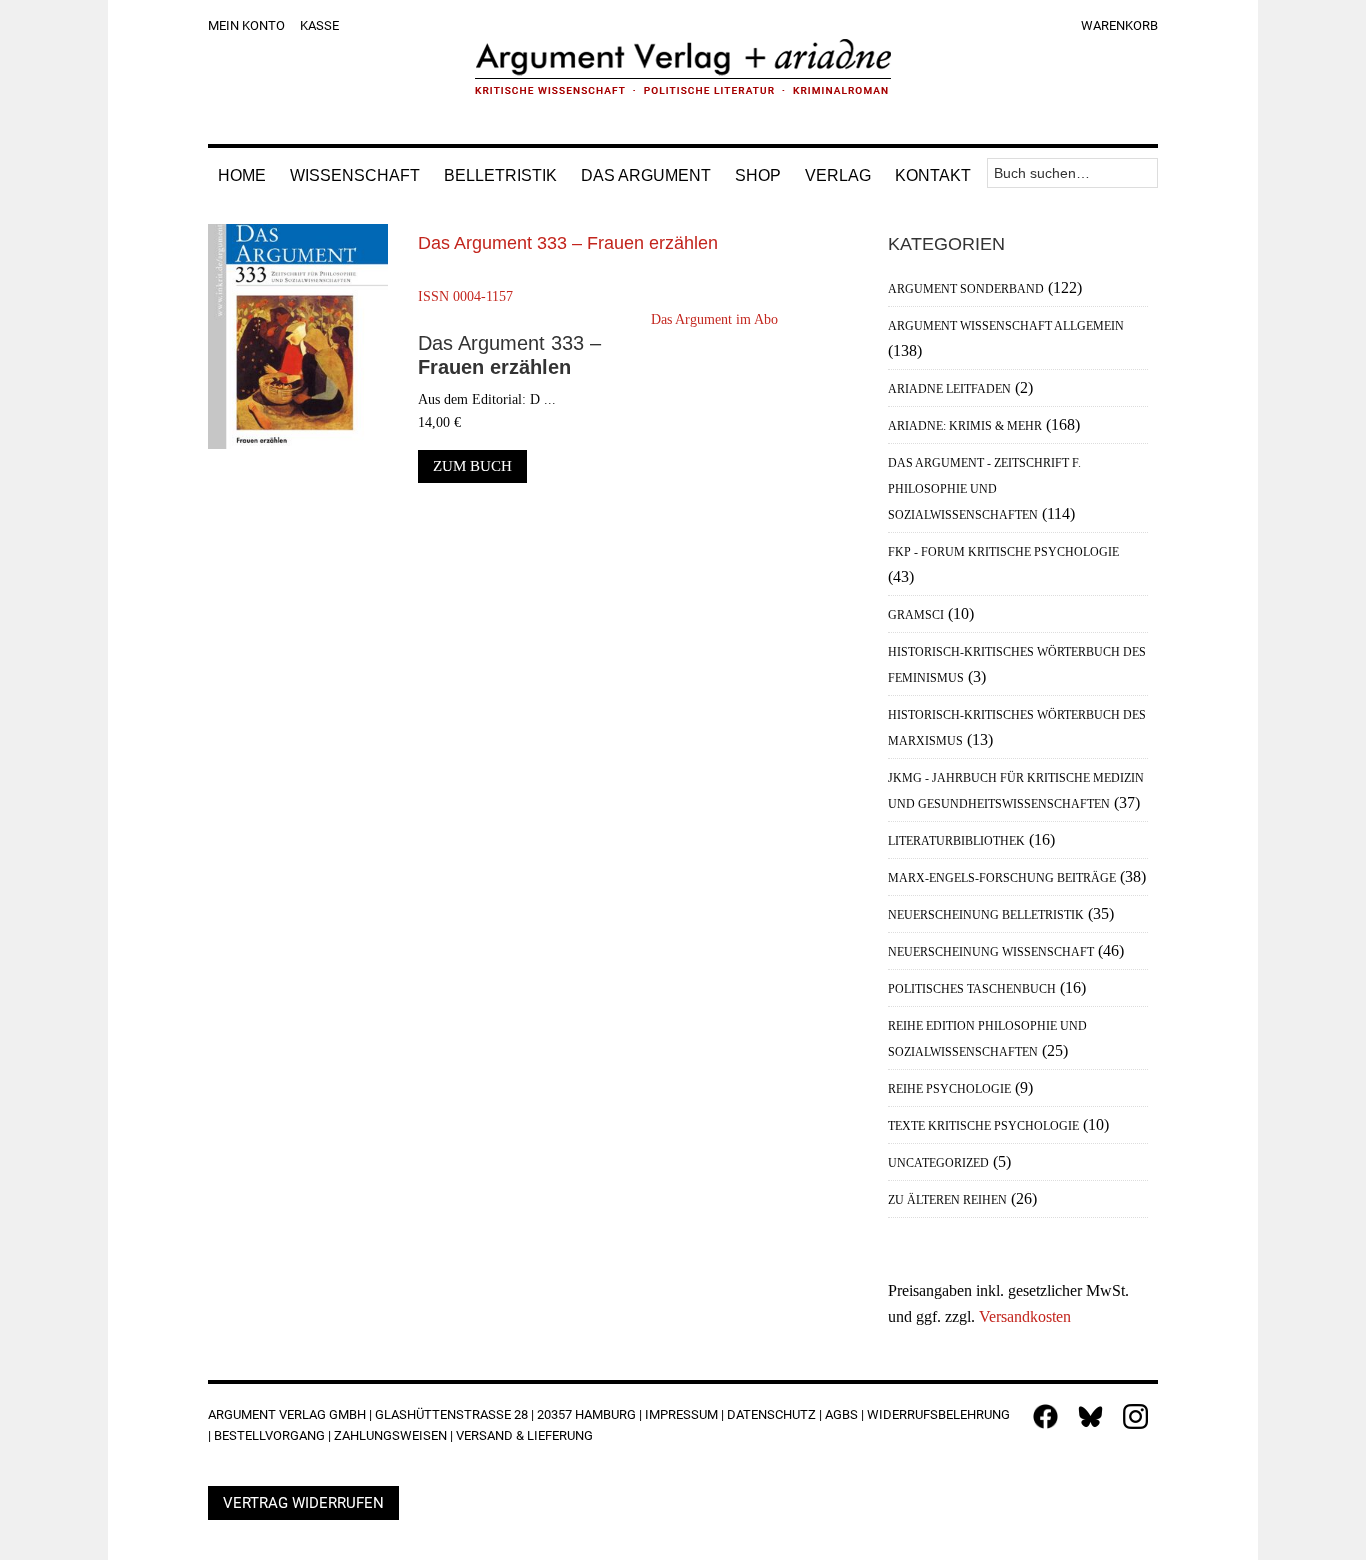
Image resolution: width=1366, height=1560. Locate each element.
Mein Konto (246, 25)
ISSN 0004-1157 (465, 296)
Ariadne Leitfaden (949, 389)
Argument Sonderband (966, 289)
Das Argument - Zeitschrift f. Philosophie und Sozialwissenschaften (984, 489)
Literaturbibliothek (956, 841)
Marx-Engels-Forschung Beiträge (1002, 878)
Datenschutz (771, 1414)
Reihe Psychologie (949, 1089)
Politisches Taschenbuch (972, 989)
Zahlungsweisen (390, 1435)
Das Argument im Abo (714, 319)
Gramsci (916, 615)
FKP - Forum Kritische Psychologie (1003, 552)
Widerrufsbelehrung (938, 1414)
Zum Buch (472, 466)
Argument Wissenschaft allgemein (1006, 326)
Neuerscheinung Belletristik (986, 915)
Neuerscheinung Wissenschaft (991, 952)
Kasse (319, 25)
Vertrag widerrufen (303, 1503)
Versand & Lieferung (524, 1435)
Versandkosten (1025, 1316)
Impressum (681, 1414)
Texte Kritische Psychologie (983, 1126)
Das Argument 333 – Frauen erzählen (568, 243)
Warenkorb (1119, 25)
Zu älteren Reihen (947, 1200)
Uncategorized (938, 1163)
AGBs (841, 1414)
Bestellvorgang (269, 1435)
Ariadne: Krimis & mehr (965, 426)
